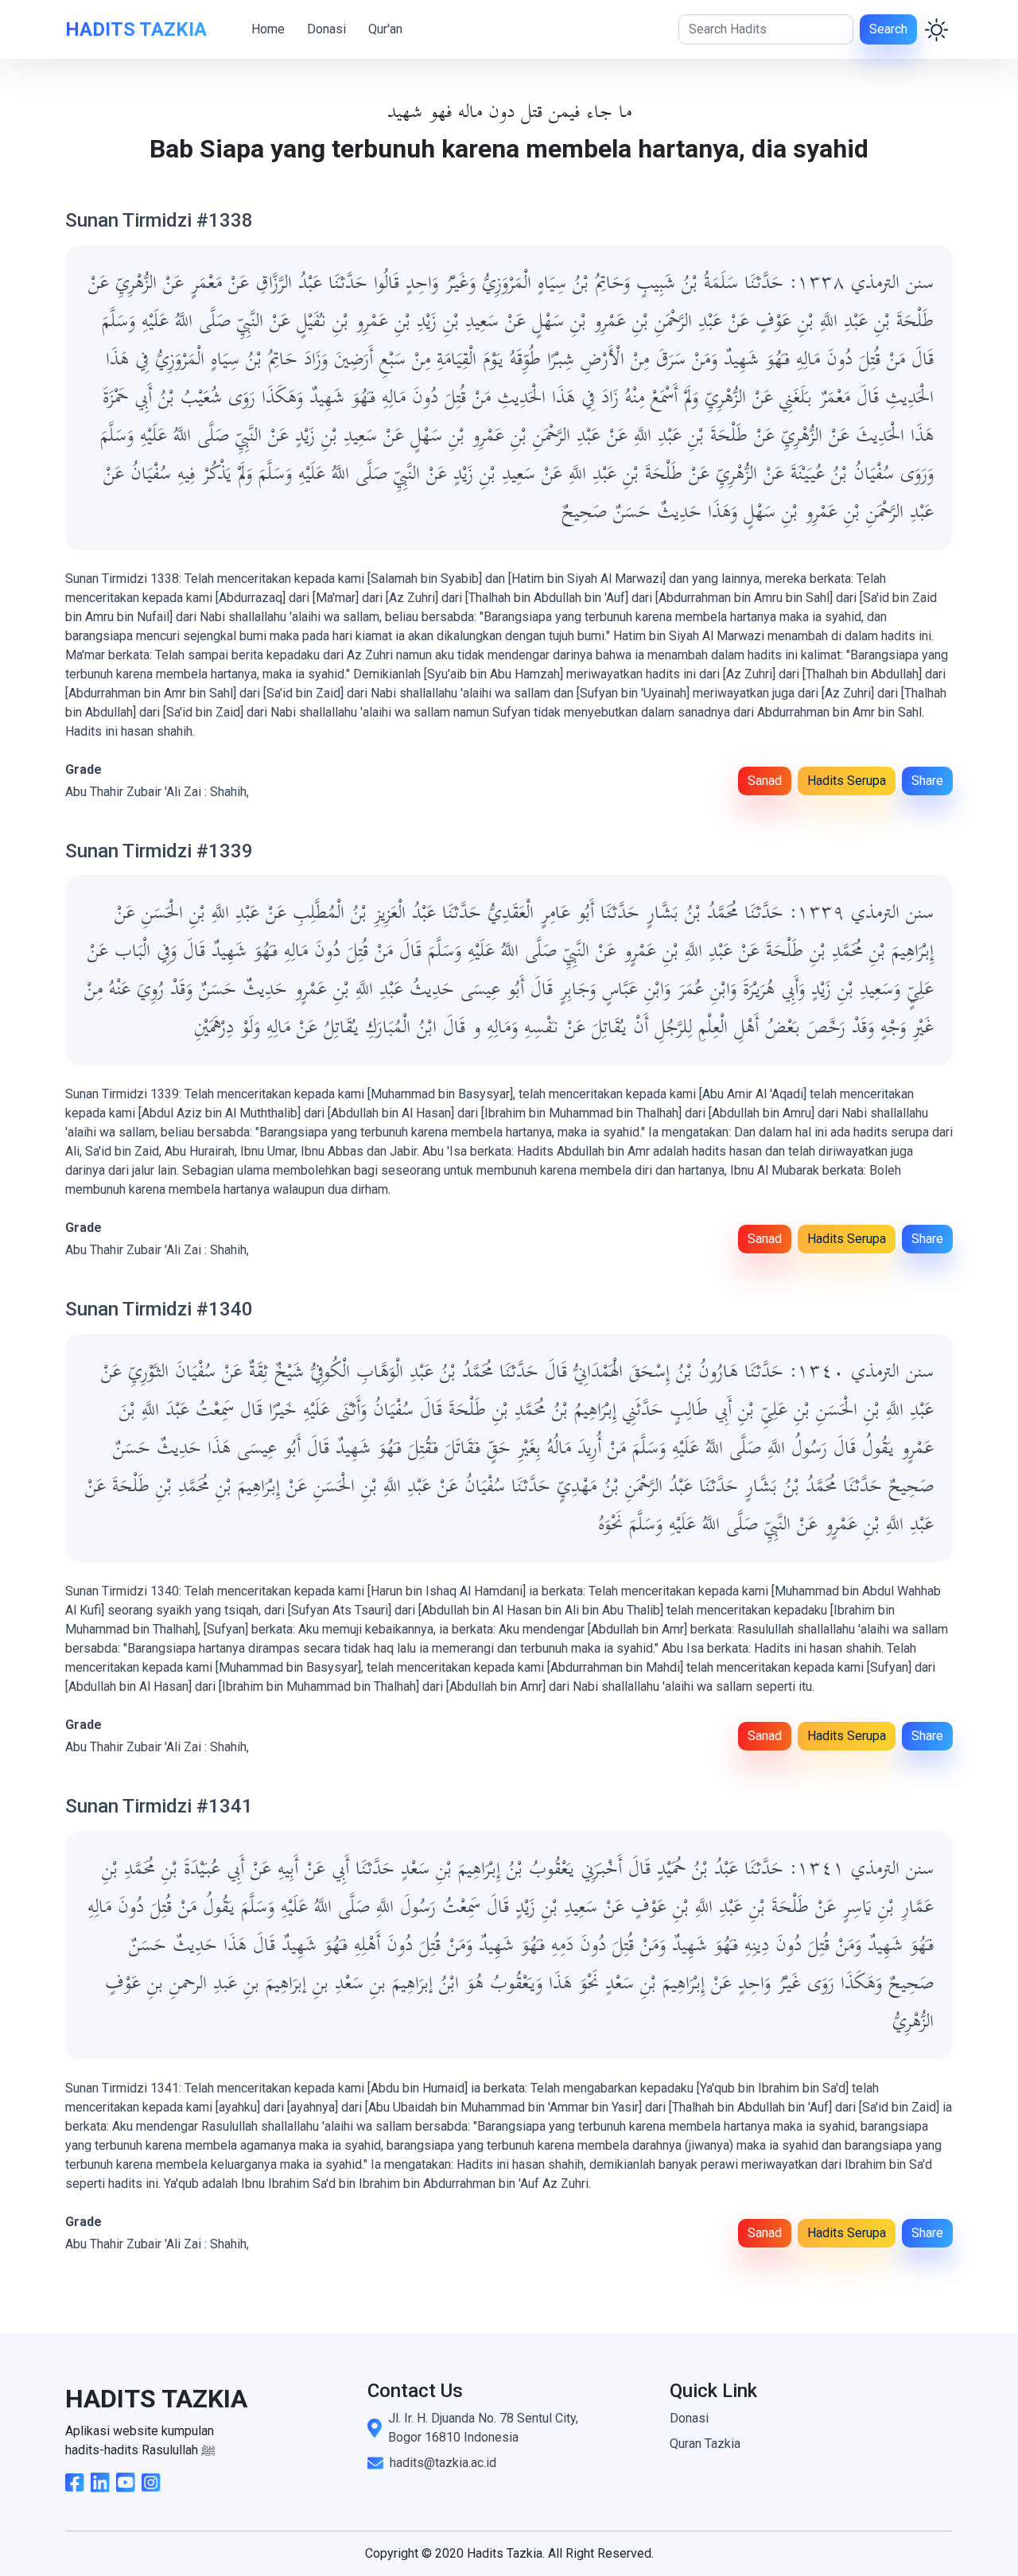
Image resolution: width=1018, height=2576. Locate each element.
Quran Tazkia (705, 2444)
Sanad (765, 781)
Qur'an (385, 29)
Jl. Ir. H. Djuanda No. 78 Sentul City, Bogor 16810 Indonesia (483, 2428)
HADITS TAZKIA (136, 29)
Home (268, 29)
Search (888, 29)
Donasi (326, 29)
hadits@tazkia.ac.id (443, 2463)
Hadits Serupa (847, 781)
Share (927, 781)
